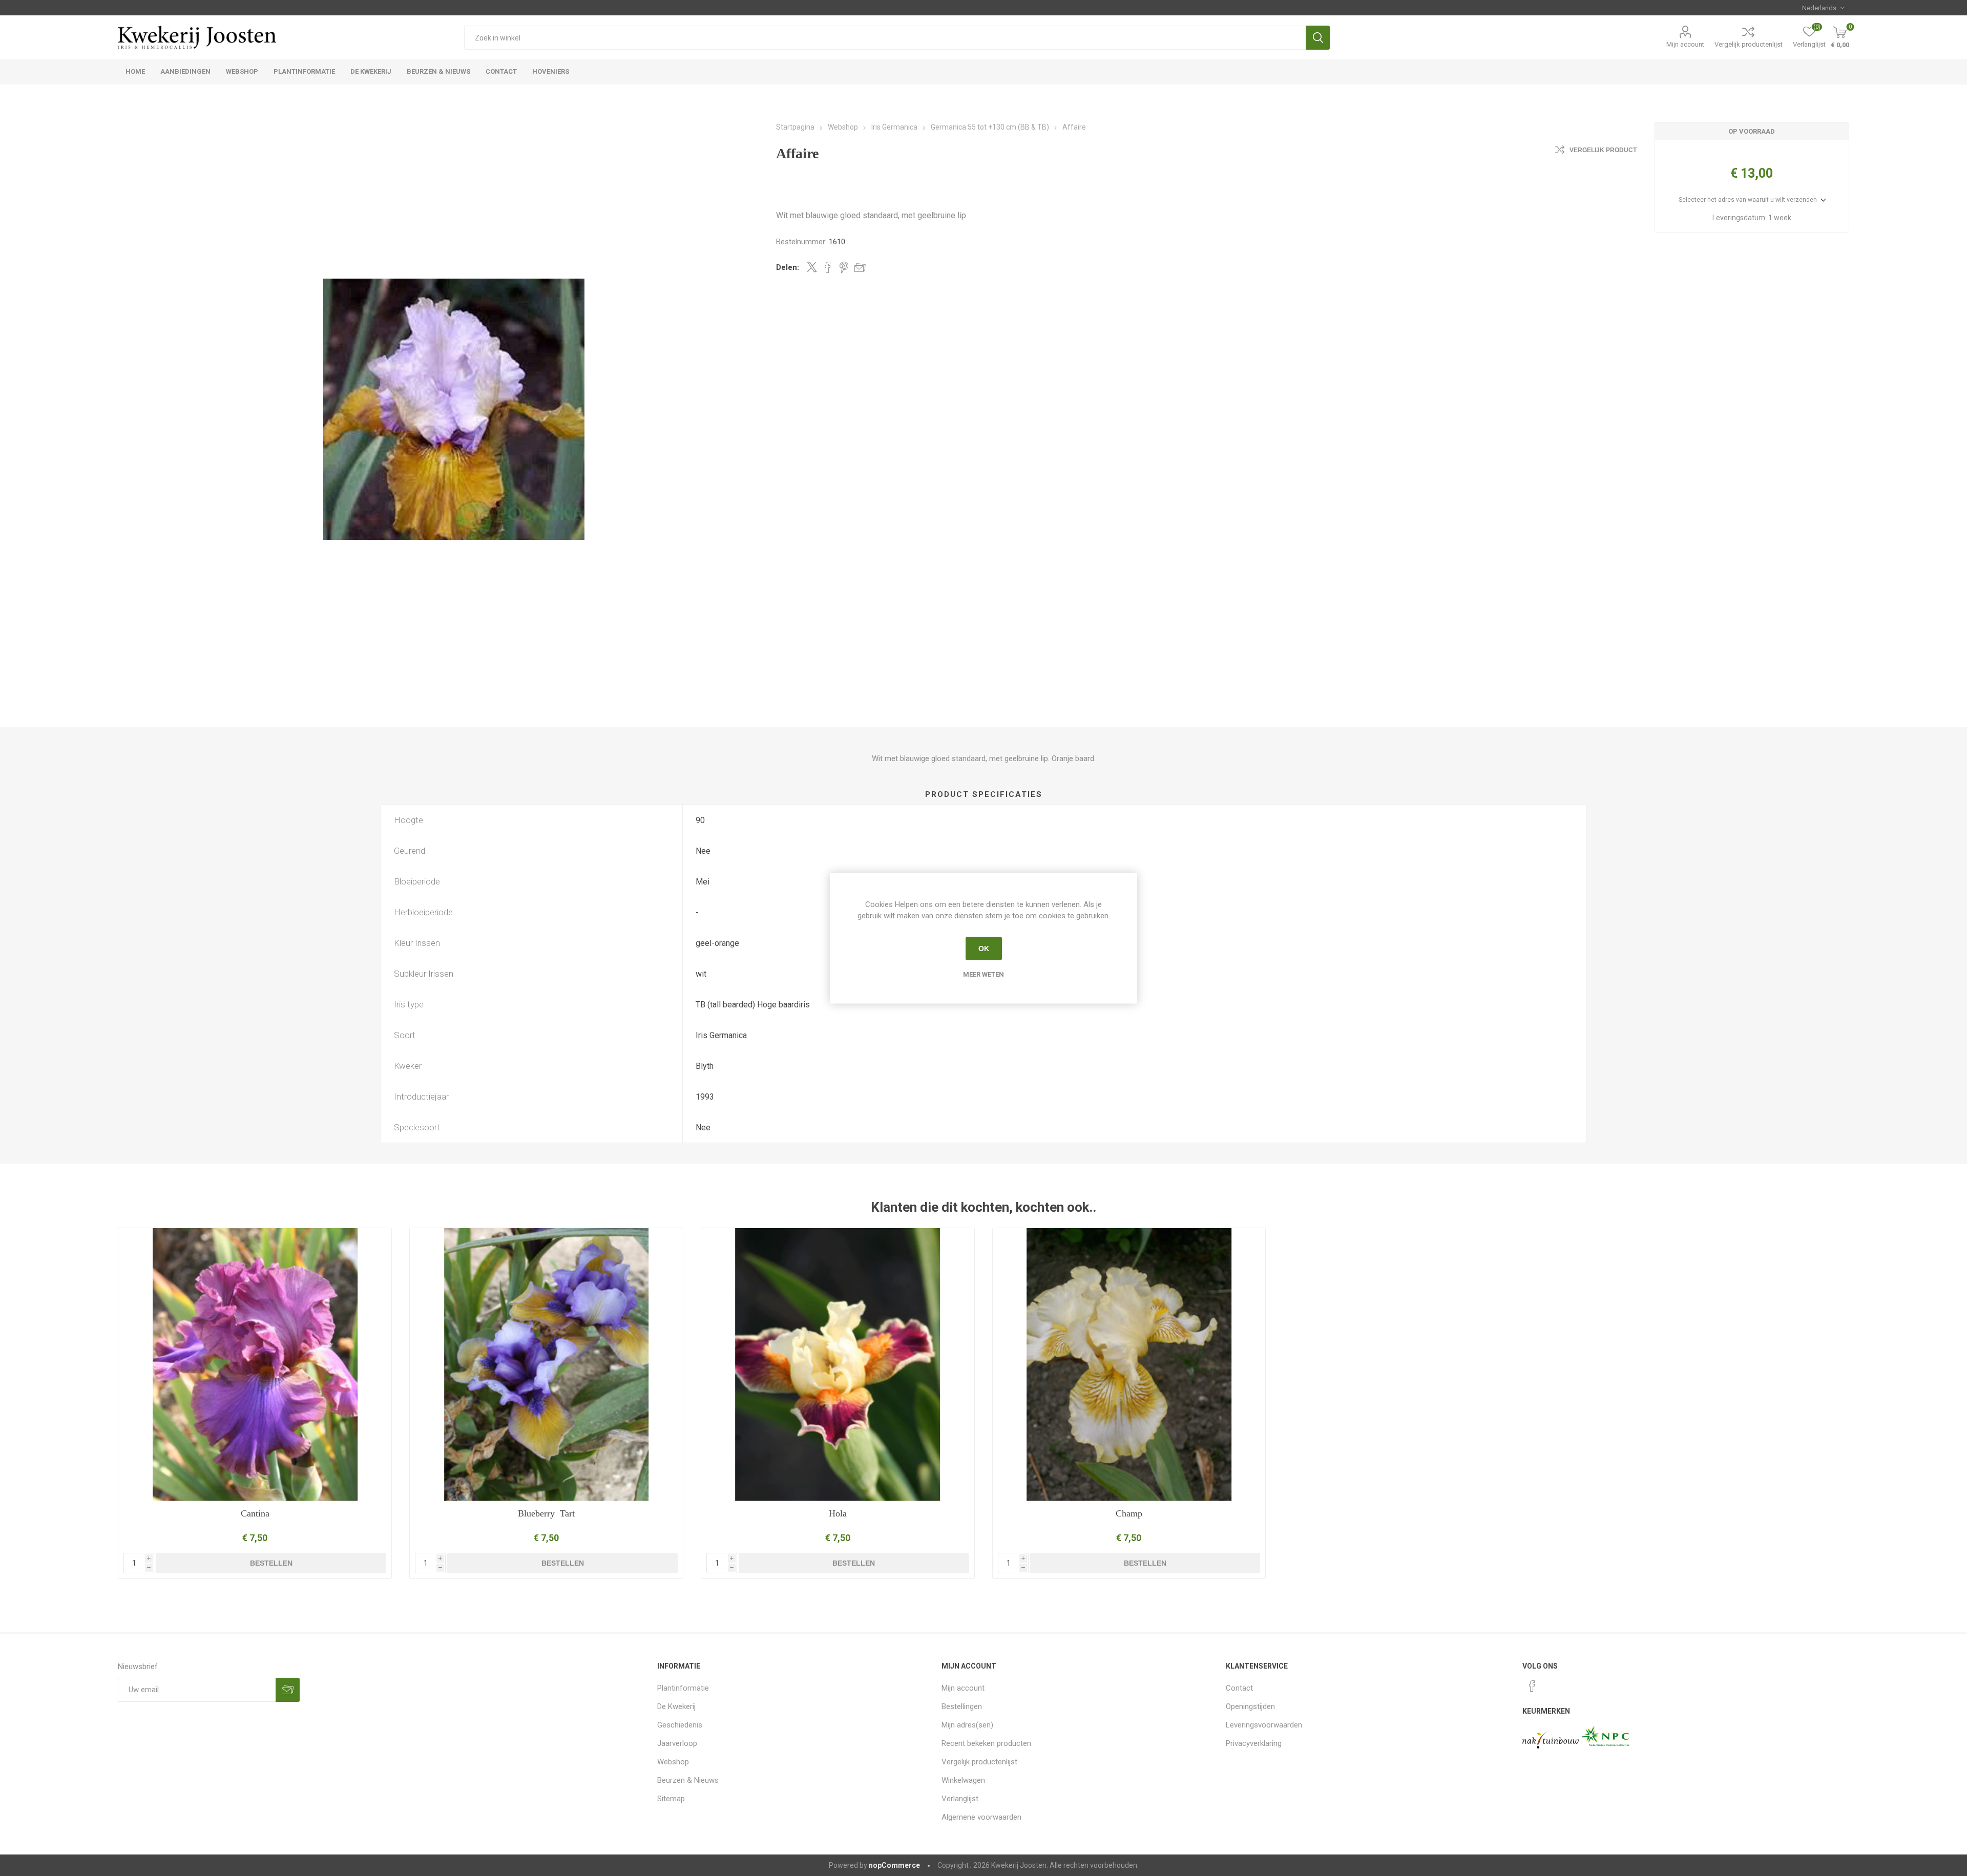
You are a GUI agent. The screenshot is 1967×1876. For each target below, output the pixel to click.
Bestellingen (962, 1706)
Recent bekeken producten (986, 1743)
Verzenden (288, 1690)
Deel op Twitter (812, 267)
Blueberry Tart (546, 1513)
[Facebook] (1532, 1686)
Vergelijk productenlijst (1749, 44)
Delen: (788, 267)
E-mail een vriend (860, 267)
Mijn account (1685, 44)
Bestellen (271, 1563)
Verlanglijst (960, 1799)
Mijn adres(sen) (967, 1725)
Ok (984, 948)
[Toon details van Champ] (1129, 1365)
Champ (1129, 1513)
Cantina (255, 1513)
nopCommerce (894, 1865)
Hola (838, 1513)
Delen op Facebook (828, 267)
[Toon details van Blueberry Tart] (546, 1365)
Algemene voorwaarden (981, 1817)
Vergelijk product (1603, 150)
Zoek (1318, 38)
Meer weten (983, 974)
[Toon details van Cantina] (255, 1365)
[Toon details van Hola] (838, 1365)
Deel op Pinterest (844, 267)
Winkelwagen (963, 1780)
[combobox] (885, 38)
